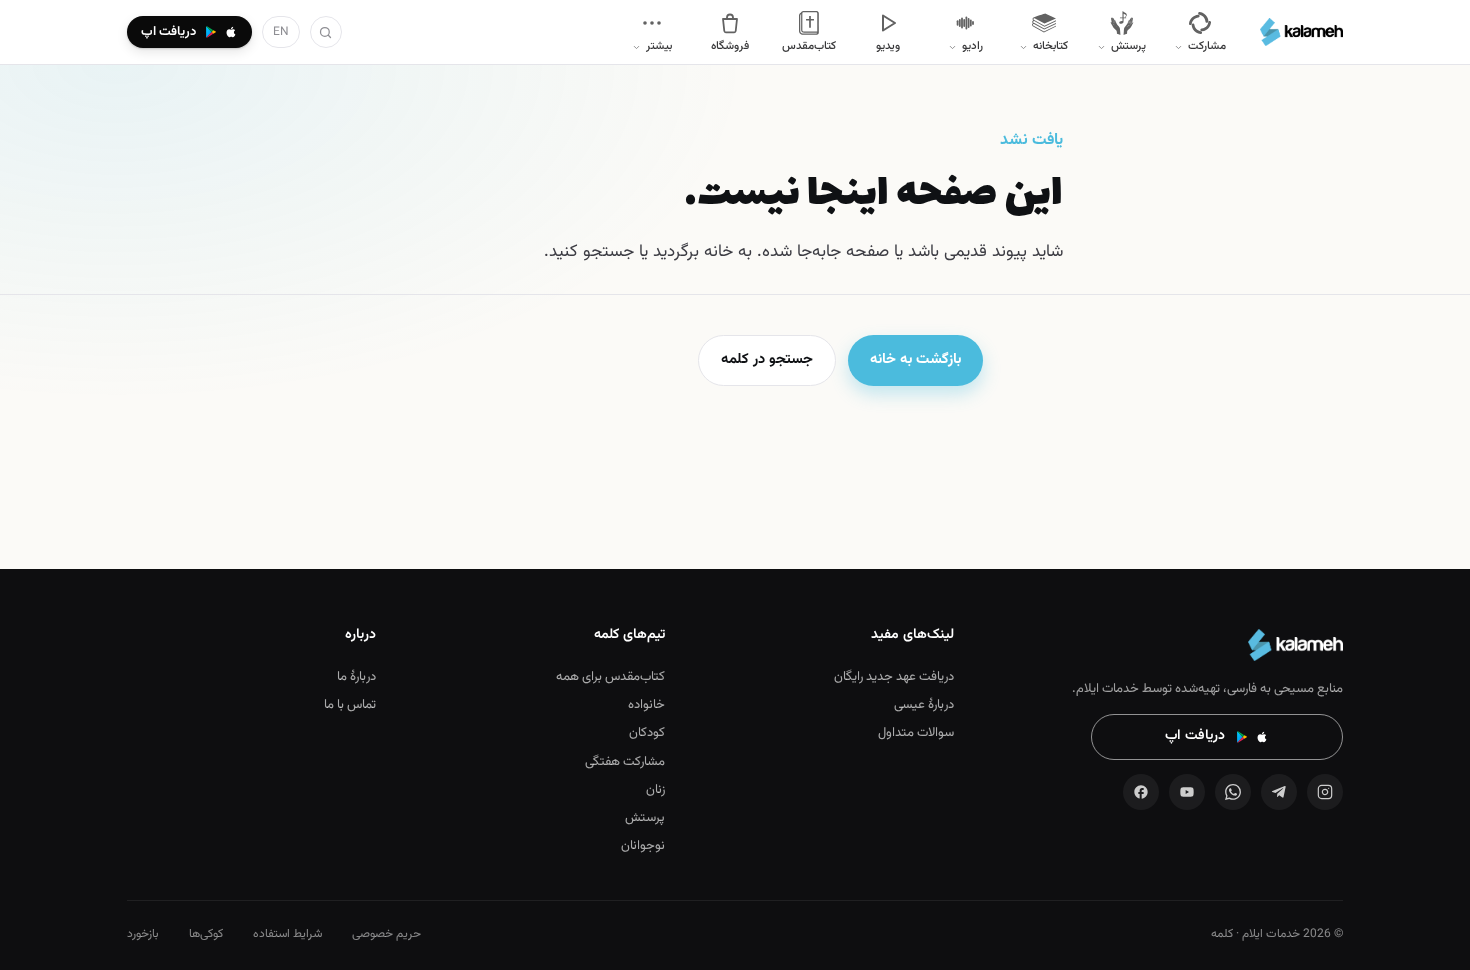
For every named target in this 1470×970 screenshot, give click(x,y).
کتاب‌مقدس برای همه (610, 677)
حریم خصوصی (386, 934)
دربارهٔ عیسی (924, 705)
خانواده (646, 705)
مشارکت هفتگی (625, 762)
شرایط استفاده (287, 934)
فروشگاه (730, 46)
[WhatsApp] (1233, 792)
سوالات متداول (916, 733)
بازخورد (143, 934)
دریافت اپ (1195, 736)
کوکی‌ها (206, 934)
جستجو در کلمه (767, 359)
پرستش (645, 818)
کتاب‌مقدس (809, 46)
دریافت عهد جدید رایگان (894, 677)
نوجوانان (643, 846)
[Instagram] (1325, 792)
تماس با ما (350, 705)
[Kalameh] (1301, 32)
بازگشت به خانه (915, 359)
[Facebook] (1141, 792)
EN (281, 32)
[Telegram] (1279, 792)
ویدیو (888, 46)
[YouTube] (1187, 792)
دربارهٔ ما (356, 677)
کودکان (647, 733)
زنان (655, 790)
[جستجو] (326, 32)
